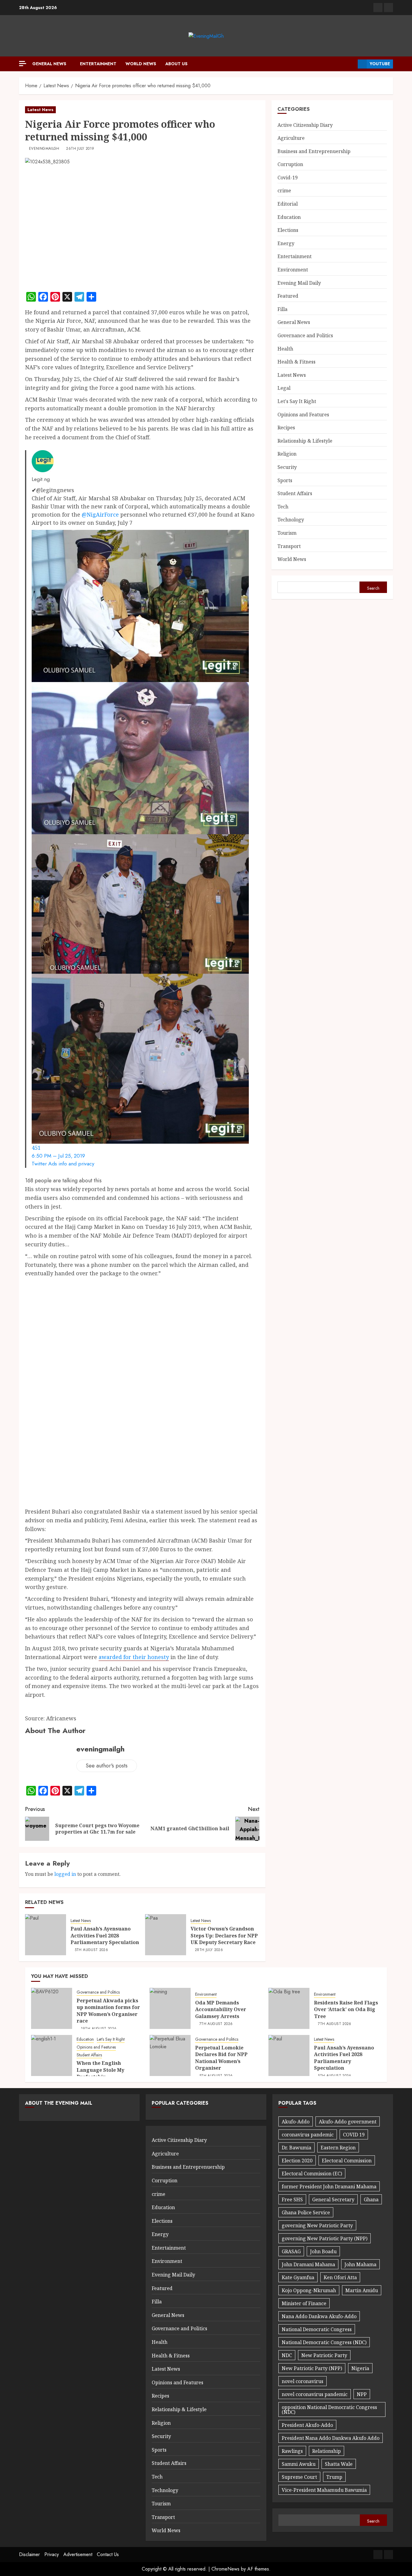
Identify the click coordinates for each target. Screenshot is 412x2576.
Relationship (326, 2451)
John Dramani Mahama (308, 2264)
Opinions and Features (303, 415)
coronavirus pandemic (308, 2135)
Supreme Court (299, 2477)
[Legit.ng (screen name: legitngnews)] (43, 460)
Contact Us (108, 2554)
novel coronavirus (303, 2381)
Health (285, 349)
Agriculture (291, 138)
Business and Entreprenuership (314, 151)
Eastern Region (338, 2148)
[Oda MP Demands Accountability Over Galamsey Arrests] (170, 2008)
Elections (288, 230)
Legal (284, 388)
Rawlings (292, 2451)
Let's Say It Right (297, 401)
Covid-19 (288, 178)
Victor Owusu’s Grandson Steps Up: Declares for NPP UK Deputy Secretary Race (224, 1935)
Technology (291, 520)
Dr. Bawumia (296, 2148)
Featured (288, 296)
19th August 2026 (99, 2029)
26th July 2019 (80, 149)
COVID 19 (354, 2135)
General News (49, 64)
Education (289, 217)
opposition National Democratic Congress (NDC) (329, 2410)
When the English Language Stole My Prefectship (100, 2070)
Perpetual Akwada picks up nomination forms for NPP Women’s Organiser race (108, 2011)
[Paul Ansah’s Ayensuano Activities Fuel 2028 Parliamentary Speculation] (46, 1935)
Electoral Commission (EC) (312, 2174)
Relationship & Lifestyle (305, 441)
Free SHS (292, 2200)
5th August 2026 (91, 1950)
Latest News (40, 110)
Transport (289, 546)
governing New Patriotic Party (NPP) (325, 2238)
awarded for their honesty (134, 1657)
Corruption (290, 164)
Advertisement (78, 2554)
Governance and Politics (305, 335)
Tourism (287, 533)
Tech (283, 507)
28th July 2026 (209, 1950)
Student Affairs (295, 493)
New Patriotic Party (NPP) (312, 2368)
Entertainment (98, 64)
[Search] (351, 64)
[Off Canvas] (23, 64)
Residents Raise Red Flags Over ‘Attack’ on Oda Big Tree (346, 2009)
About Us (176, 64)
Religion (287, 454)
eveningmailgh (44, 149)
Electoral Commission (347, 2161)
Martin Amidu (362, 2290)
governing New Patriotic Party (317, 2225)
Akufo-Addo (296, 2122)
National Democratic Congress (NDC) (324, 2342)
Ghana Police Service (306, 2212)
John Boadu (323, 2251)
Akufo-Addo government (348, 2122)
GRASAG (291, 2251)
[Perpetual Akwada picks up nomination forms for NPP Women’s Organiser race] (52, 2008)
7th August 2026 (216, 2024)
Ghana (371, 2200)
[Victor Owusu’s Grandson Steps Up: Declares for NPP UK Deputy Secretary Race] (166, 1935)
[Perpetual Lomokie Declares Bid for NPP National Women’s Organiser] (170, 2055)
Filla (282, 309)
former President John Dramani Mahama (329, 2187)
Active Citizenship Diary (305, 125)
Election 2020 (297, 2161)
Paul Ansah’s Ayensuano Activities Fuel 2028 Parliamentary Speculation (105, 1935)
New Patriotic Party (324, 2355)
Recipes (286, 428)
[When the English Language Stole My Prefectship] (52, 2055)
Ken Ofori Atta (340, 2277)
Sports (285, 480)
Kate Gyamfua (298, 2277)
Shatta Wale (339, 2464)
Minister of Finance (304, 2303)
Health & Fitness (296, 362)
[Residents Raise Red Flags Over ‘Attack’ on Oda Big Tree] (289, 2008)
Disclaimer (29, 2554)
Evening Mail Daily (299, 283)
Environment (293, 270)
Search (373, 588)
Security (287, 467)
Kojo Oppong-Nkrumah (309, 2290)
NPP (362, 2394)
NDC (287, 2355)
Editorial (288, 204)
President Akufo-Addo (307, 2425)
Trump (334, 2477)
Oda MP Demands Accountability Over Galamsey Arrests (221, 2009)
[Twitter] (388, 8)
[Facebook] (378, 8)
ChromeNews (225, 2569)
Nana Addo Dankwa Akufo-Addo (319, 2316)
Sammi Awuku (299, 2464)
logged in (65, 1874)
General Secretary (333, 2200)
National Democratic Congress (317, 2329)
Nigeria (360, 2368)
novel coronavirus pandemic (315, 2394)
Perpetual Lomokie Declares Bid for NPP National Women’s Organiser (221, 2058)
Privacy (52, 2554)
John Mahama (360, 2264)
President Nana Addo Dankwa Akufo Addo (331, 2438)
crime (284, 191)
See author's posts (107, 1766)
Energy (286, 243)
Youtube (380, 64)
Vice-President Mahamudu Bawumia (324, 2490)
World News (141, 64)
